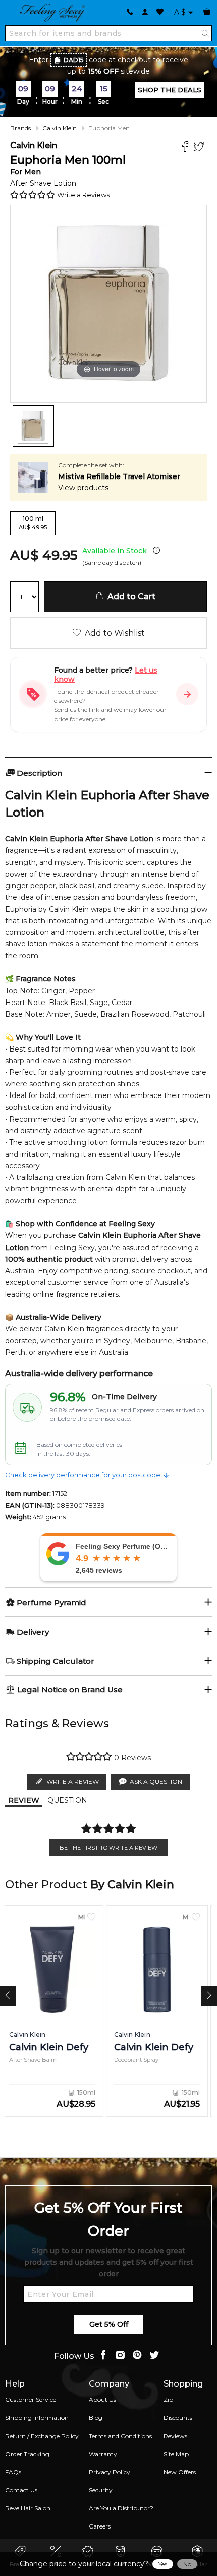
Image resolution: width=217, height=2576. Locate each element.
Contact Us (21, 2490)
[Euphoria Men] (33, 426)
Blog (96, 2418)
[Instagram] (120, 2356)
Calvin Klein (60, 128)
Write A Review (73, 1781)
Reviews (175, 2436)
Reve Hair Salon (28, 2508)
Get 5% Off (109, 2324)
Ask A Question (156, 1781)
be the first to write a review (108, 1848)
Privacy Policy (110, 2472)
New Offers (180, 2472)
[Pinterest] (137, 2356)
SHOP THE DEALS (170, 90)
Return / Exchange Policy (42, 2436)
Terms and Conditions (120, 2436)
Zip (168, 2399)
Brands (20, 128)
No (187, 2564)
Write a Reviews (83, 195)
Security (101, 2490)
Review (24, 1800)
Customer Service (31, 2399)
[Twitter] (200, 148)
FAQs (13, 2472)
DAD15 (74, 60)
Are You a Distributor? (121, 2508)
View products (83, 488)
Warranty (103, 2454)
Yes (163, 2564)
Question (67, 1800)
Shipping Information (37, 2418)
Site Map (176, 2454)
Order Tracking (27, 2454)
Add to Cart (129, 597)
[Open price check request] (187, 694)
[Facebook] (186, 148)
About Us (102, 2399)
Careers (100, 2526)
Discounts (178, 2418)
